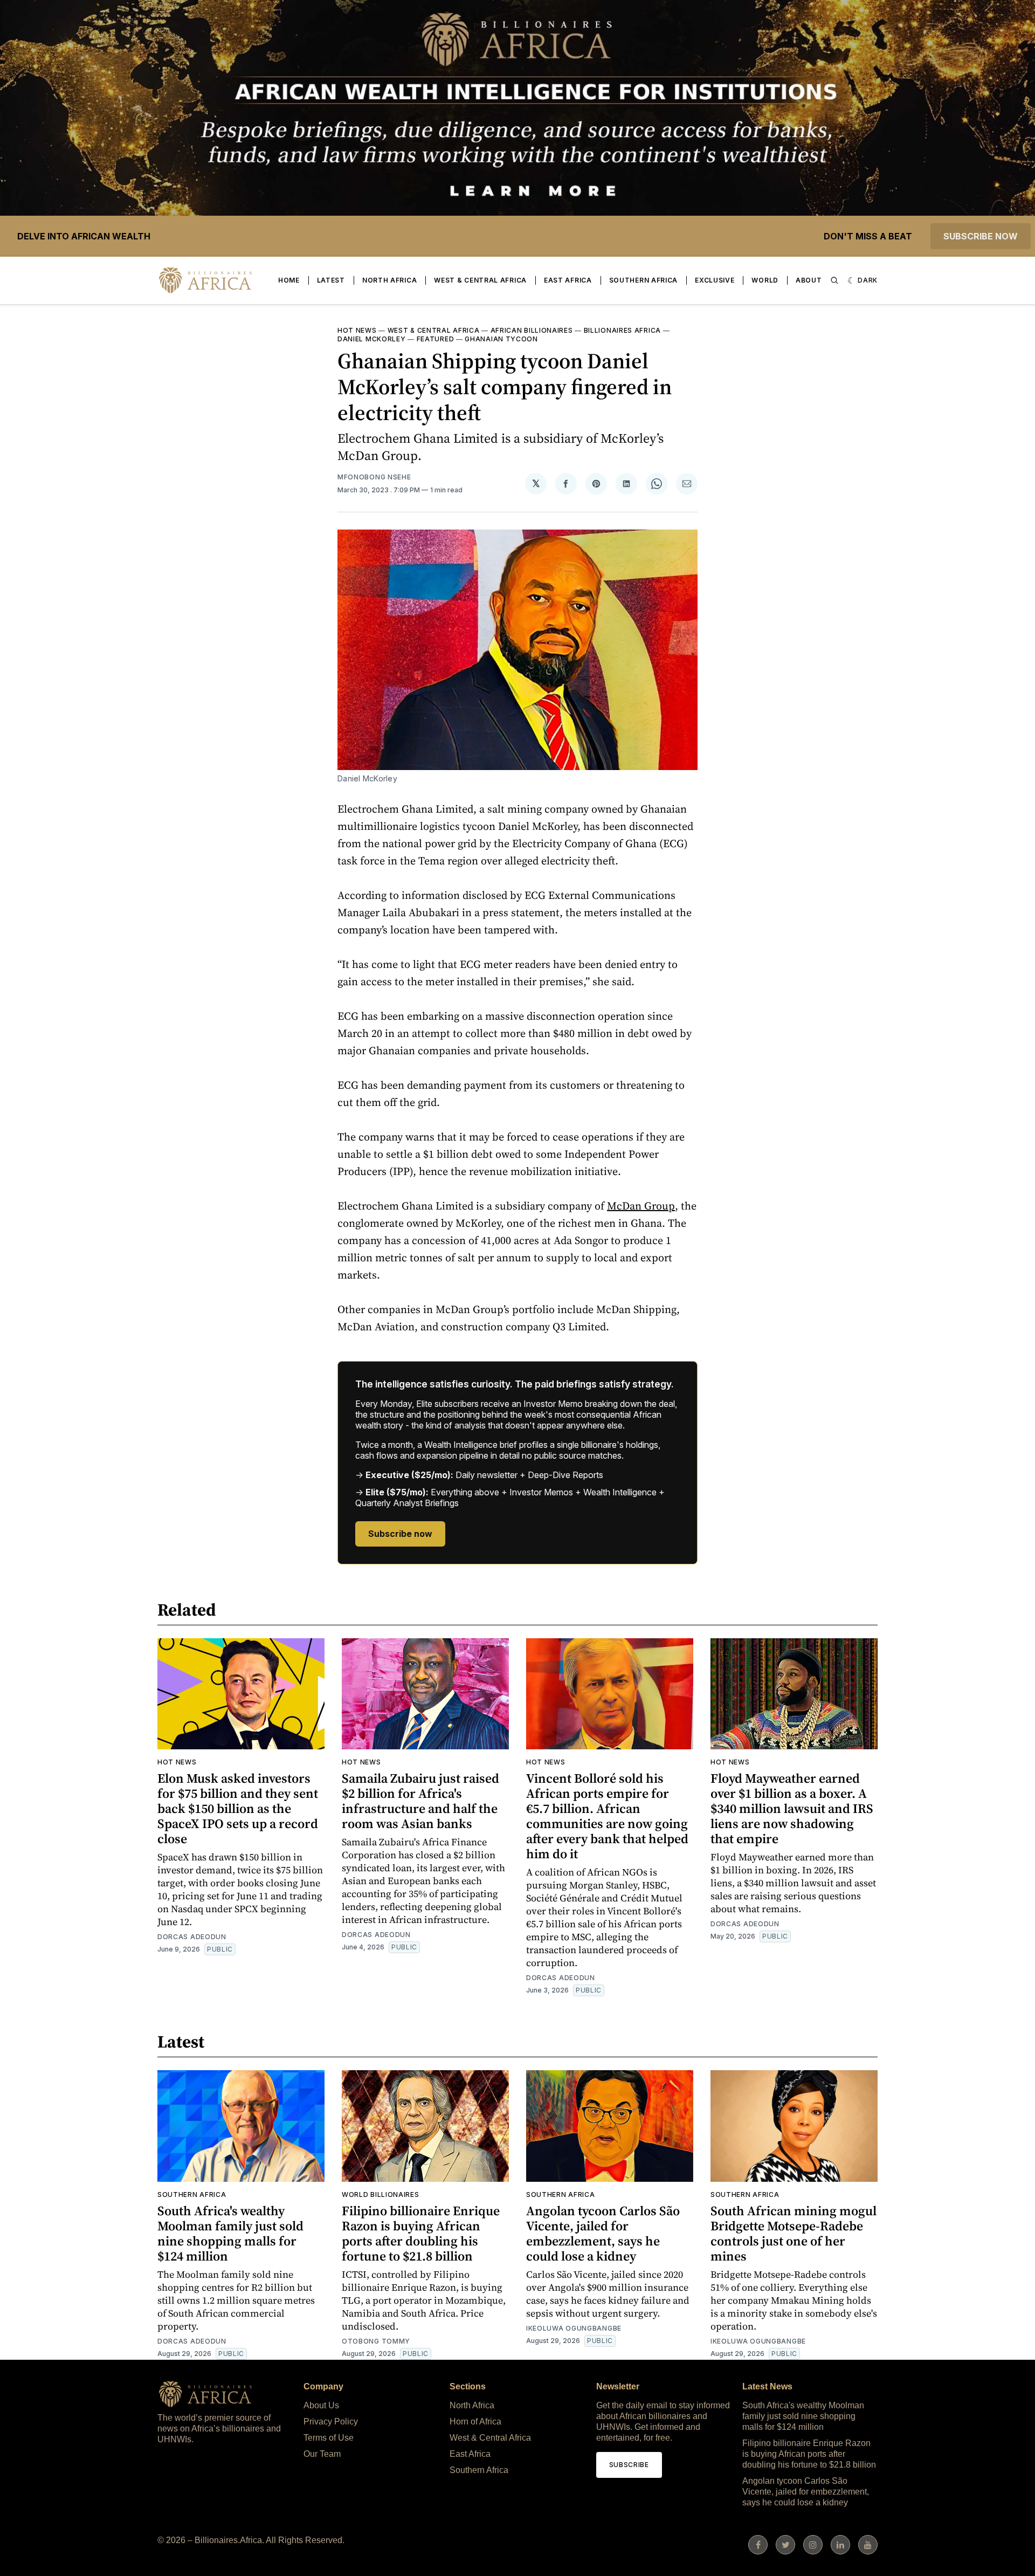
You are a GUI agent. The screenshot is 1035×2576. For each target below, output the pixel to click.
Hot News (357, 330)
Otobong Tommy (376, 2341)
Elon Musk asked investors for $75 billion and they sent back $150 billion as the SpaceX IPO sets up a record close (238, 1808)
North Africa (389, 280)
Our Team (322, 2454)
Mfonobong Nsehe (374, 477)
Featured (436, 339)
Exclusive (715, 280)
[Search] (834, 280)
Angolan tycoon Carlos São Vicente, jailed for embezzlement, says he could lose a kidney (603, 2233)
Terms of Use (329, 2438)
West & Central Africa (480, 280)
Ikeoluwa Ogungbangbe (574, 2328)
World (765, 280)
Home (289, 280)
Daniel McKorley (372, 339)
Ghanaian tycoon (501, 339)
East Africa (568, 280)
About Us (321, 2405)
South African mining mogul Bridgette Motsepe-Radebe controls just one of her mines (793, 2233)
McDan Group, (643, 1206)
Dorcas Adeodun (192, 1937)
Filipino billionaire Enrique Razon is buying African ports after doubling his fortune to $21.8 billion (421, 2233)
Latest (331, 280)
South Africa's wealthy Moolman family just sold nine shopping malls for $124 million (230, 2233)
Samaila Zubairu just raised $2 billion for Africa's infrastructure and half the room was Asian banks (420, 1801)
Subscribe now (981, 236)
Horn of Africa (475, 2422)
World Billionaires (381, 2194)
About (809, 280)
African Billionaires (532, 330)
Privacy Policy (331, 2422)
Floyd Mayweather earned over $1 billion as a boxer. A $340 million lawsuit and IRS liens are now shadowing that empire (792, 1808)
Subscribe (629, 2465)
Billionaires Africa (622, 330)
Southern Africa (644, 280)
